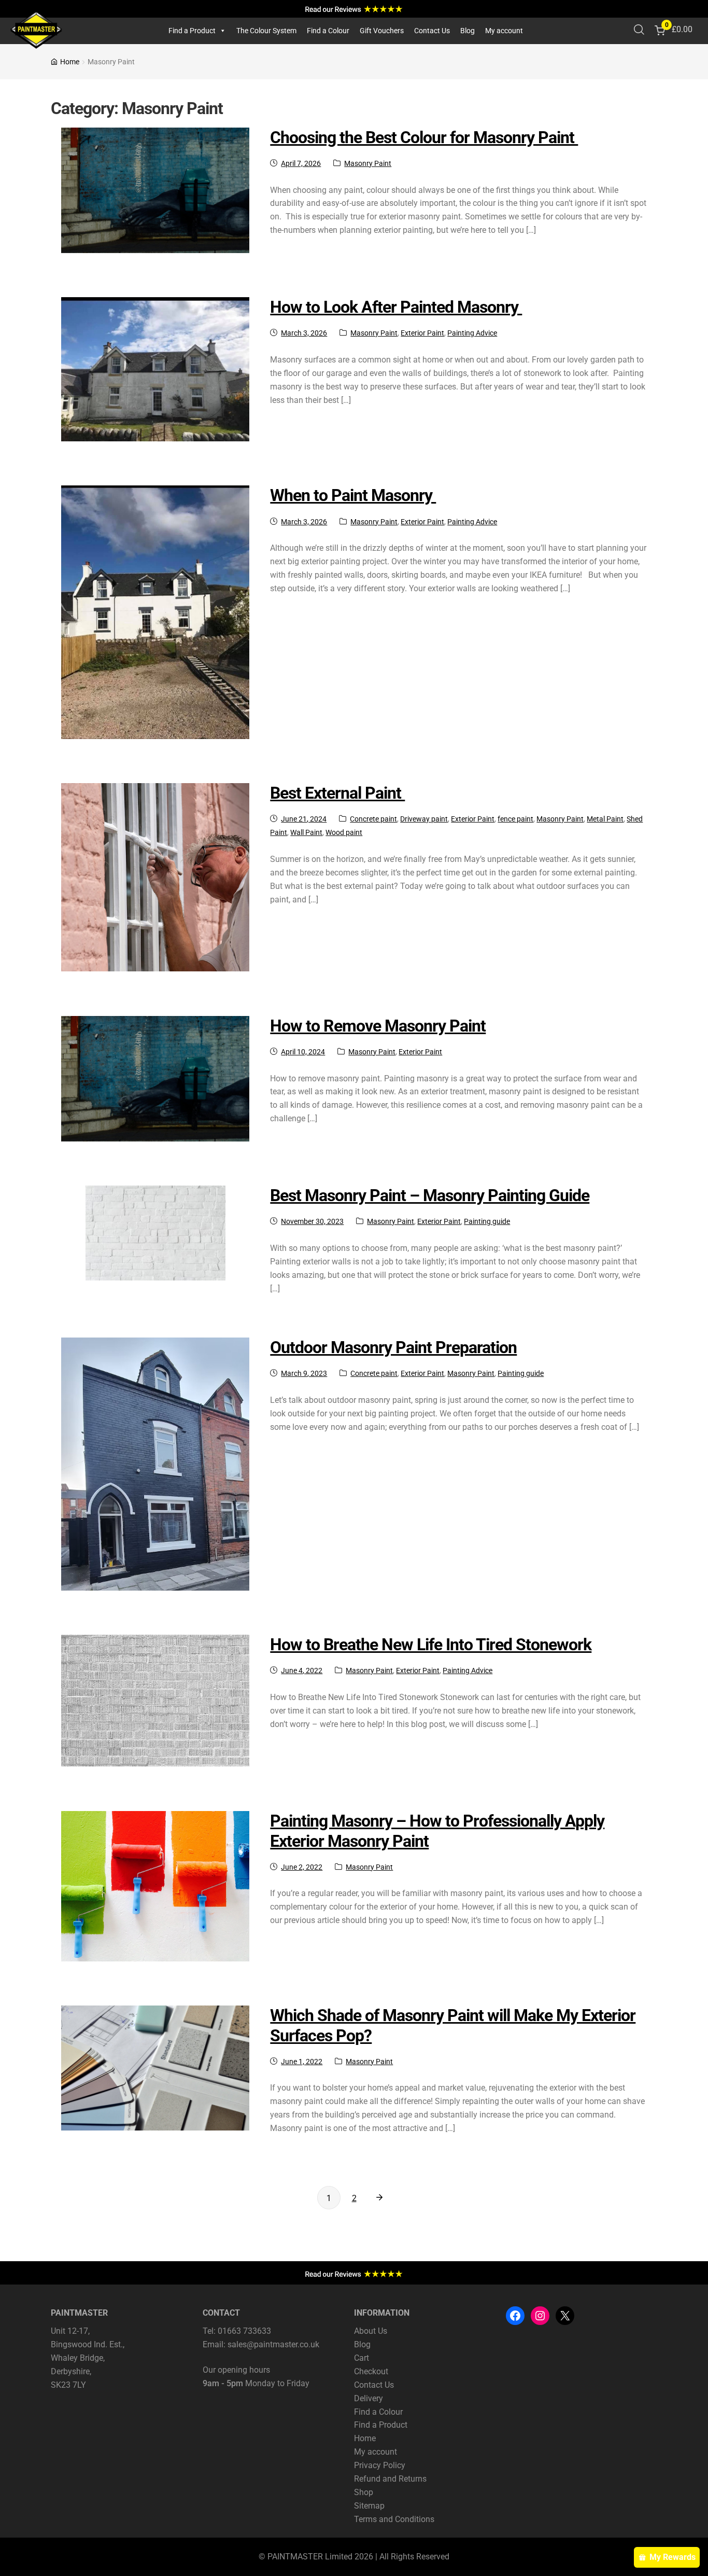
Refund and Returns (390, 2479)
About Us (371, 2331)
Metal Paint (605, 819)
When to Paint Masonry (353, 495)
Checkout (371, 2371)
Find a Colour (328, 31)
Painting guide (487, 1221)
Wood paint (344, 832)
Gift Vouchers (382, 31)
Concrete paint (373, 819)
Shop (364, 2492)
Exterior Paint (422, 333)
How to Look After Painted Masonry (396, 307)
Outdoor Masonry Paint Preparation (393, 1347)
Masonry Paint (368, 163)
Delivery (369, 2398)
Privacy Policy (380, 2465)
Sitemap (369, 2505)
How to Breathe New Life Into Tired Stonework (431, 1645)
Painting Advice (472, 333)
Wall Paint (306, 832)
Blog (468, 31)
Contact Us (432, 31)
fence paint (515, 819)
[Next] (380, 2198)
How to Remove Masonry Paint (378, 1026)
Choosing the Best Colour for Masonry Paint (424, 137)
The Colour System (266, 31)
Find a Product (192, 31)
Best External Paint (337, 793)
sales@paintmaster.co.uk (273, 2344)
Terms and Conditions (394, 2519)
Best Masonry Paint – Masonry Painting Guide (430, 1195)
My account (504, 31)
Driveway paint (424, 819)
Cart (362, 2358)
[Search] (639, 31)
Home (70, 62)
